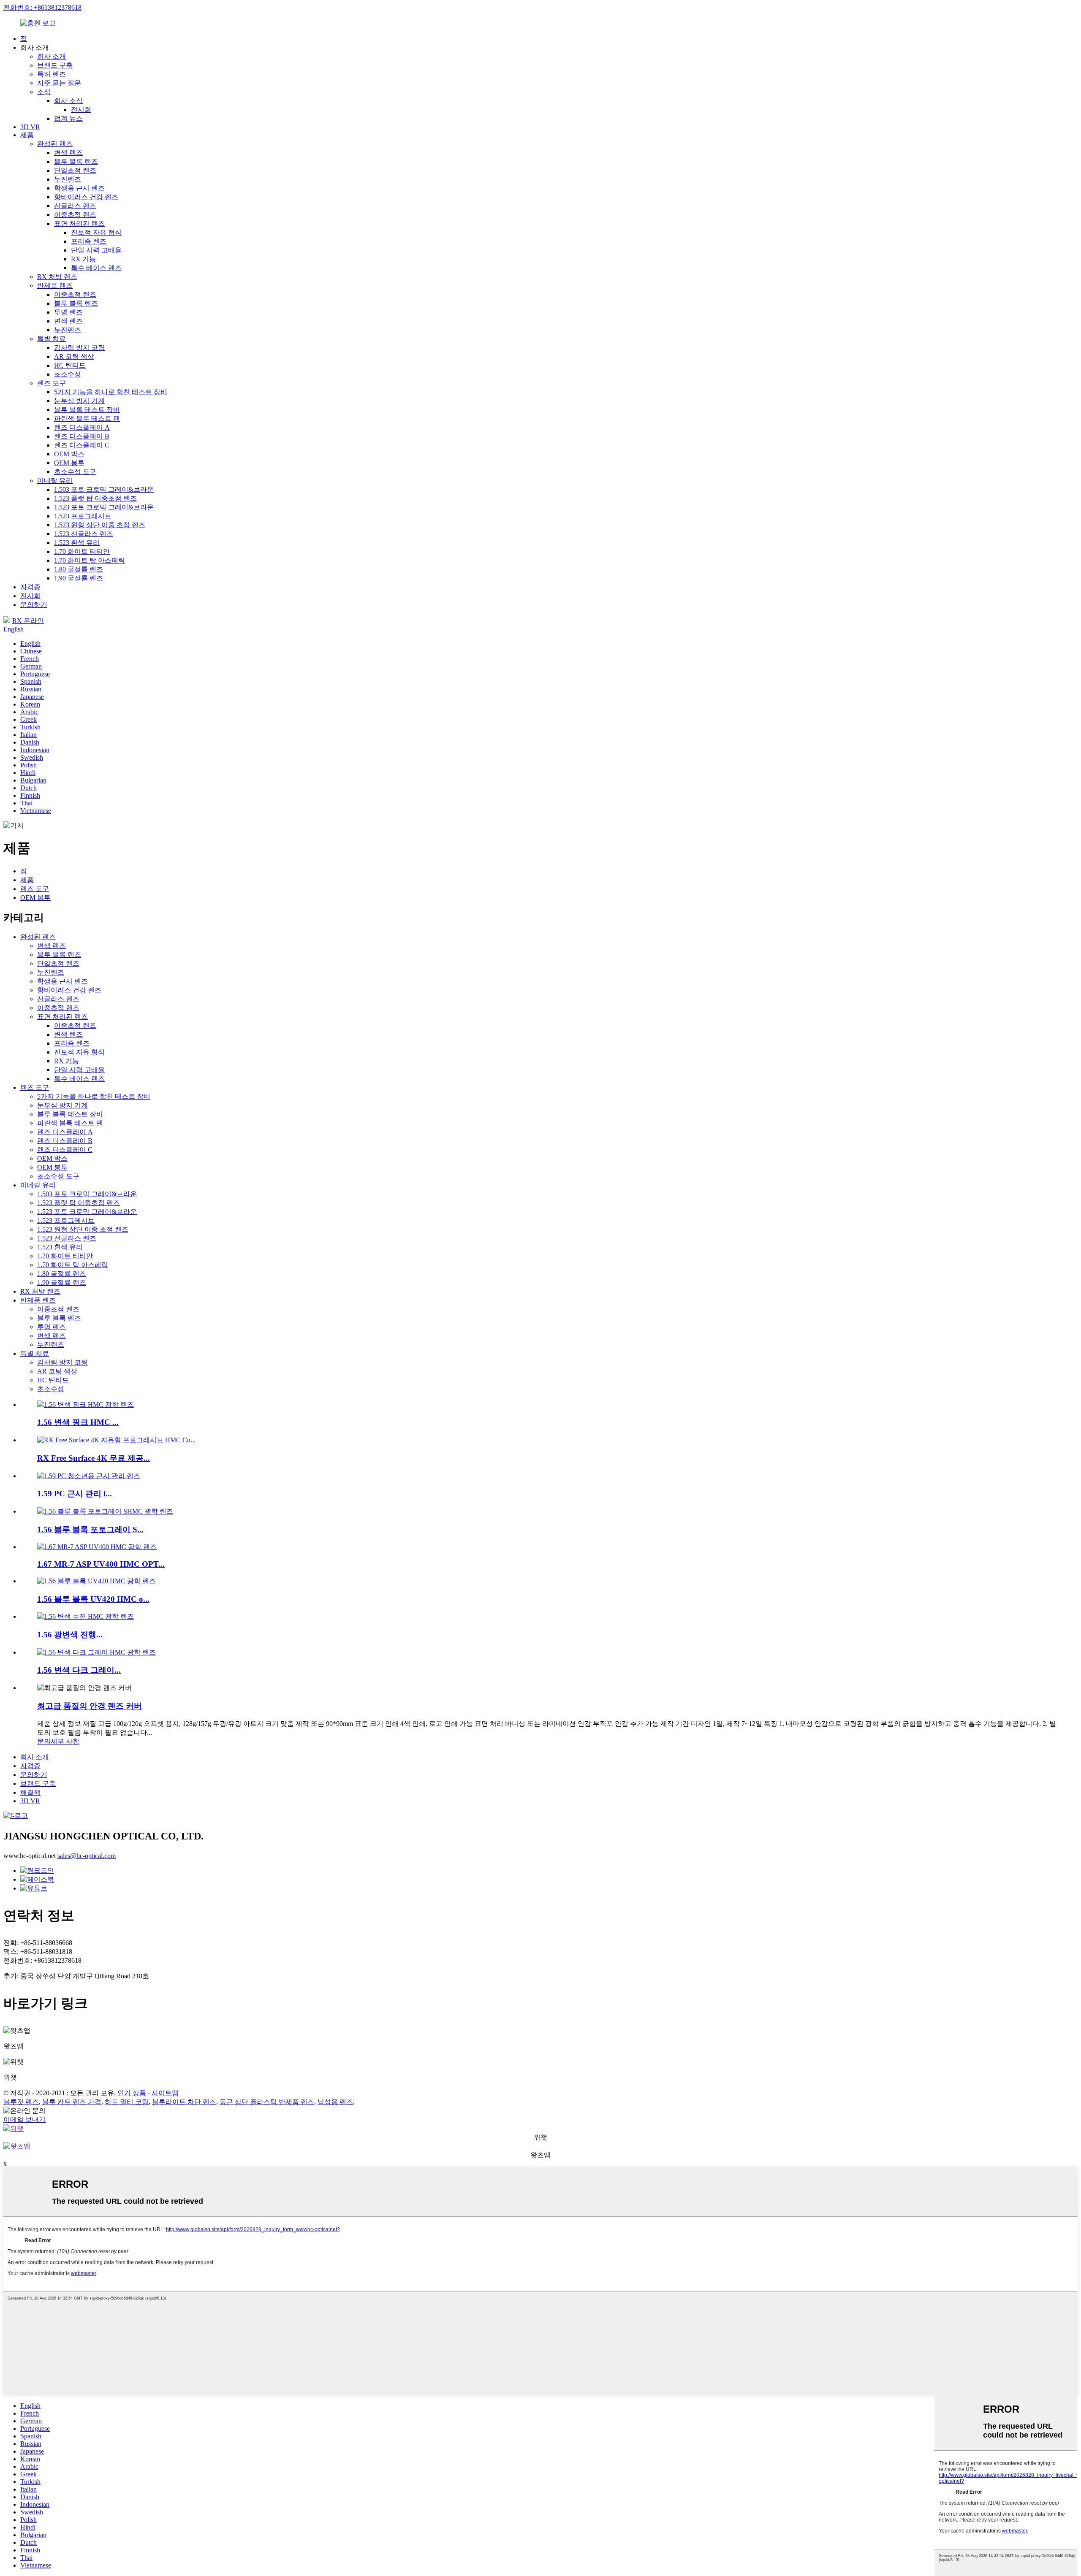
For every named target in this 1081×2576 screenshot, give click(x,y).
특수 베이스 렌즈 (96, 268)
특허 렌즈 (52, 74)
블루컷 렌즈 (21, 2102)
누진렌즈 (68, 179)
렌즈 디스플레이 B (82, 436)
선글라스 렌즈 (75, 206)
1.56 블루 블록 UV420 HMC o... (93, 1599)
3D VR (30, 127)
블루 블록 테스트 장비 (87, 410)
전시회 (81, 110)
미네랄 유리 (55, 481)
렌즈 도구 (52, 383)
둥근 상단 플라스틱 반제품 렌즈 (267, 2102)
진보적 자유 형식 (96, 232)
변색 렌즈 (68, 153)
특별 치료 (52, 339)
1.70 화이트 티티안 (82, 551)
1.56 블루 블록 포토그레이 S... (90, 1529)
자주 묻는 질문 (59, 83)
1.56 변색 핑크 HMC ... (78, 1422)
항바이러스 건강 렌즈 (86, 197)
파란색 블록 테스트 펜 (87, 418)
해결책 (30, 1792)
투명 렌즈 (68, 312)
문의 (44, 1741)
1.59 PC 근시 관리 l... (75, 1494)
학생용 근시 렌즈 (79, 188)
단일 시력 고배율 (96, 250)
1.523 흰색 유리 (77, 543)
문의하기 (34, 605)
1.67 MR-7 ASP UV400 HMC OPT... (101, 1564)
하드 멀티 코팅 (127, 2102)
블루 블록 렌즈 (76, 161)
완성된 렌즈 (55, 144)
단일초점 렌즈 (75, 170)
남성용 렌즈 (335, 2102)
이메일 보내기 (24, 2120)
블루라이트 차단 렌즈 (184, 2102)
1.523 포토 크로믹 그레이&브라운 (104, 507)
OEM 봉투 (69, 463)
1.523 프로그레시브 (83, 516)
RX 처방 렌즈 (57, 277)
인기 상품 (132, 2093)
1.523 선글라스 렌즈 (84, 534)
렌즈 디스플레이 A (82, 427)
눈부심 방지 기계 (79, 401)
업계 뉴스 (68, 118)
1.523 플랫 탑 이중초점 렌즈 (95, 498)
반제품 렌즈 (55, 286)
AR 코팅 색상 (74, 356)
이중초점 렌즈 (75, 215)
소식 (44, 92)
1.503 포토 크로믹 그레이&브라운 (104, 489)
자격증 (30, 587)
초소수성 (68, 374)
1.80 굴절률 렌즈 (79, 569)
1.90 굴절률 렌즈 (79, 578)
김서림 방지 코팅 (79, 348)
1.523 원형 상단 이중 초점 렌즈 (100, 525)
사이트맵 (165, 2093)
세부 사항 (65, 1741)
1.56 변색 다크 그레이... (79, 1670)
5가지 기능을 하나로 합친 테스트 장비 (111, 392)
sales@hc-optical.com (87, 1856)
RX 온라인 (28, 621)
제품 (27, 135)
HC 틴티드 (70, 365)
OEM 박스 (69, 454)
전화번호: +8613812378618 (42, 7)
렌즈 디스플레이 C (82, 445)
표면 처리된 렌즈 (79, 223)
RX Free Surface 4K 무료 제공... (94, 1458)
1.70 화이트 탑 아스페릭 (90, 560)
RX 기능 (83, 259)
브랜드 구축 (55, 65)
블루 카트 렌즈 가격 (72, 2102)
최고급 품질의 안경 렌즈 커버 (90, 1706)
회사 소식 (68, 101)
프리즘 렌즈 (89, 241)
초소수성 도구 (75, 472)
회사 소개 (52, 56)
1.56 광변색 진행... (70, 1635)
